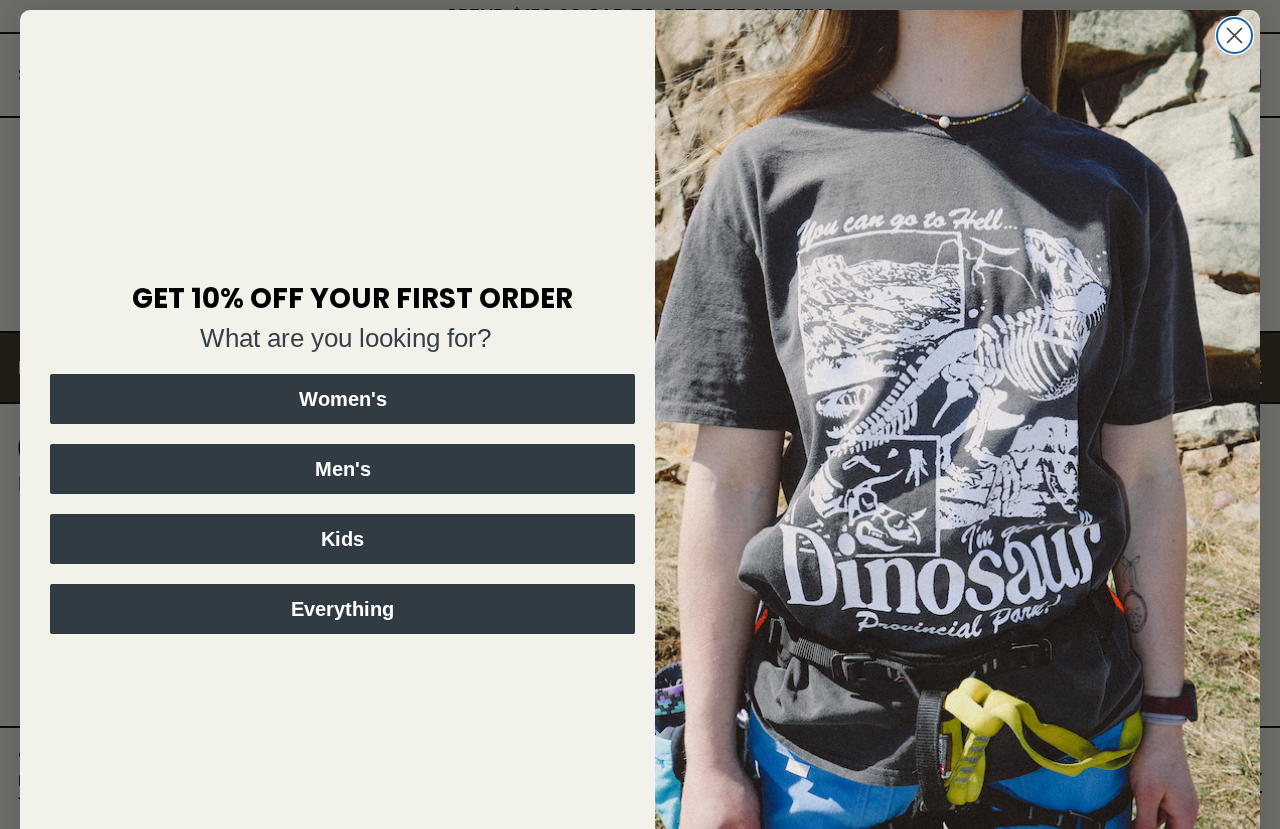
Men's (343, 469)
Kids (342, 539)
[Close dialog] (1234, 35)
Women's (343, 399)
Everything (342, 609)
